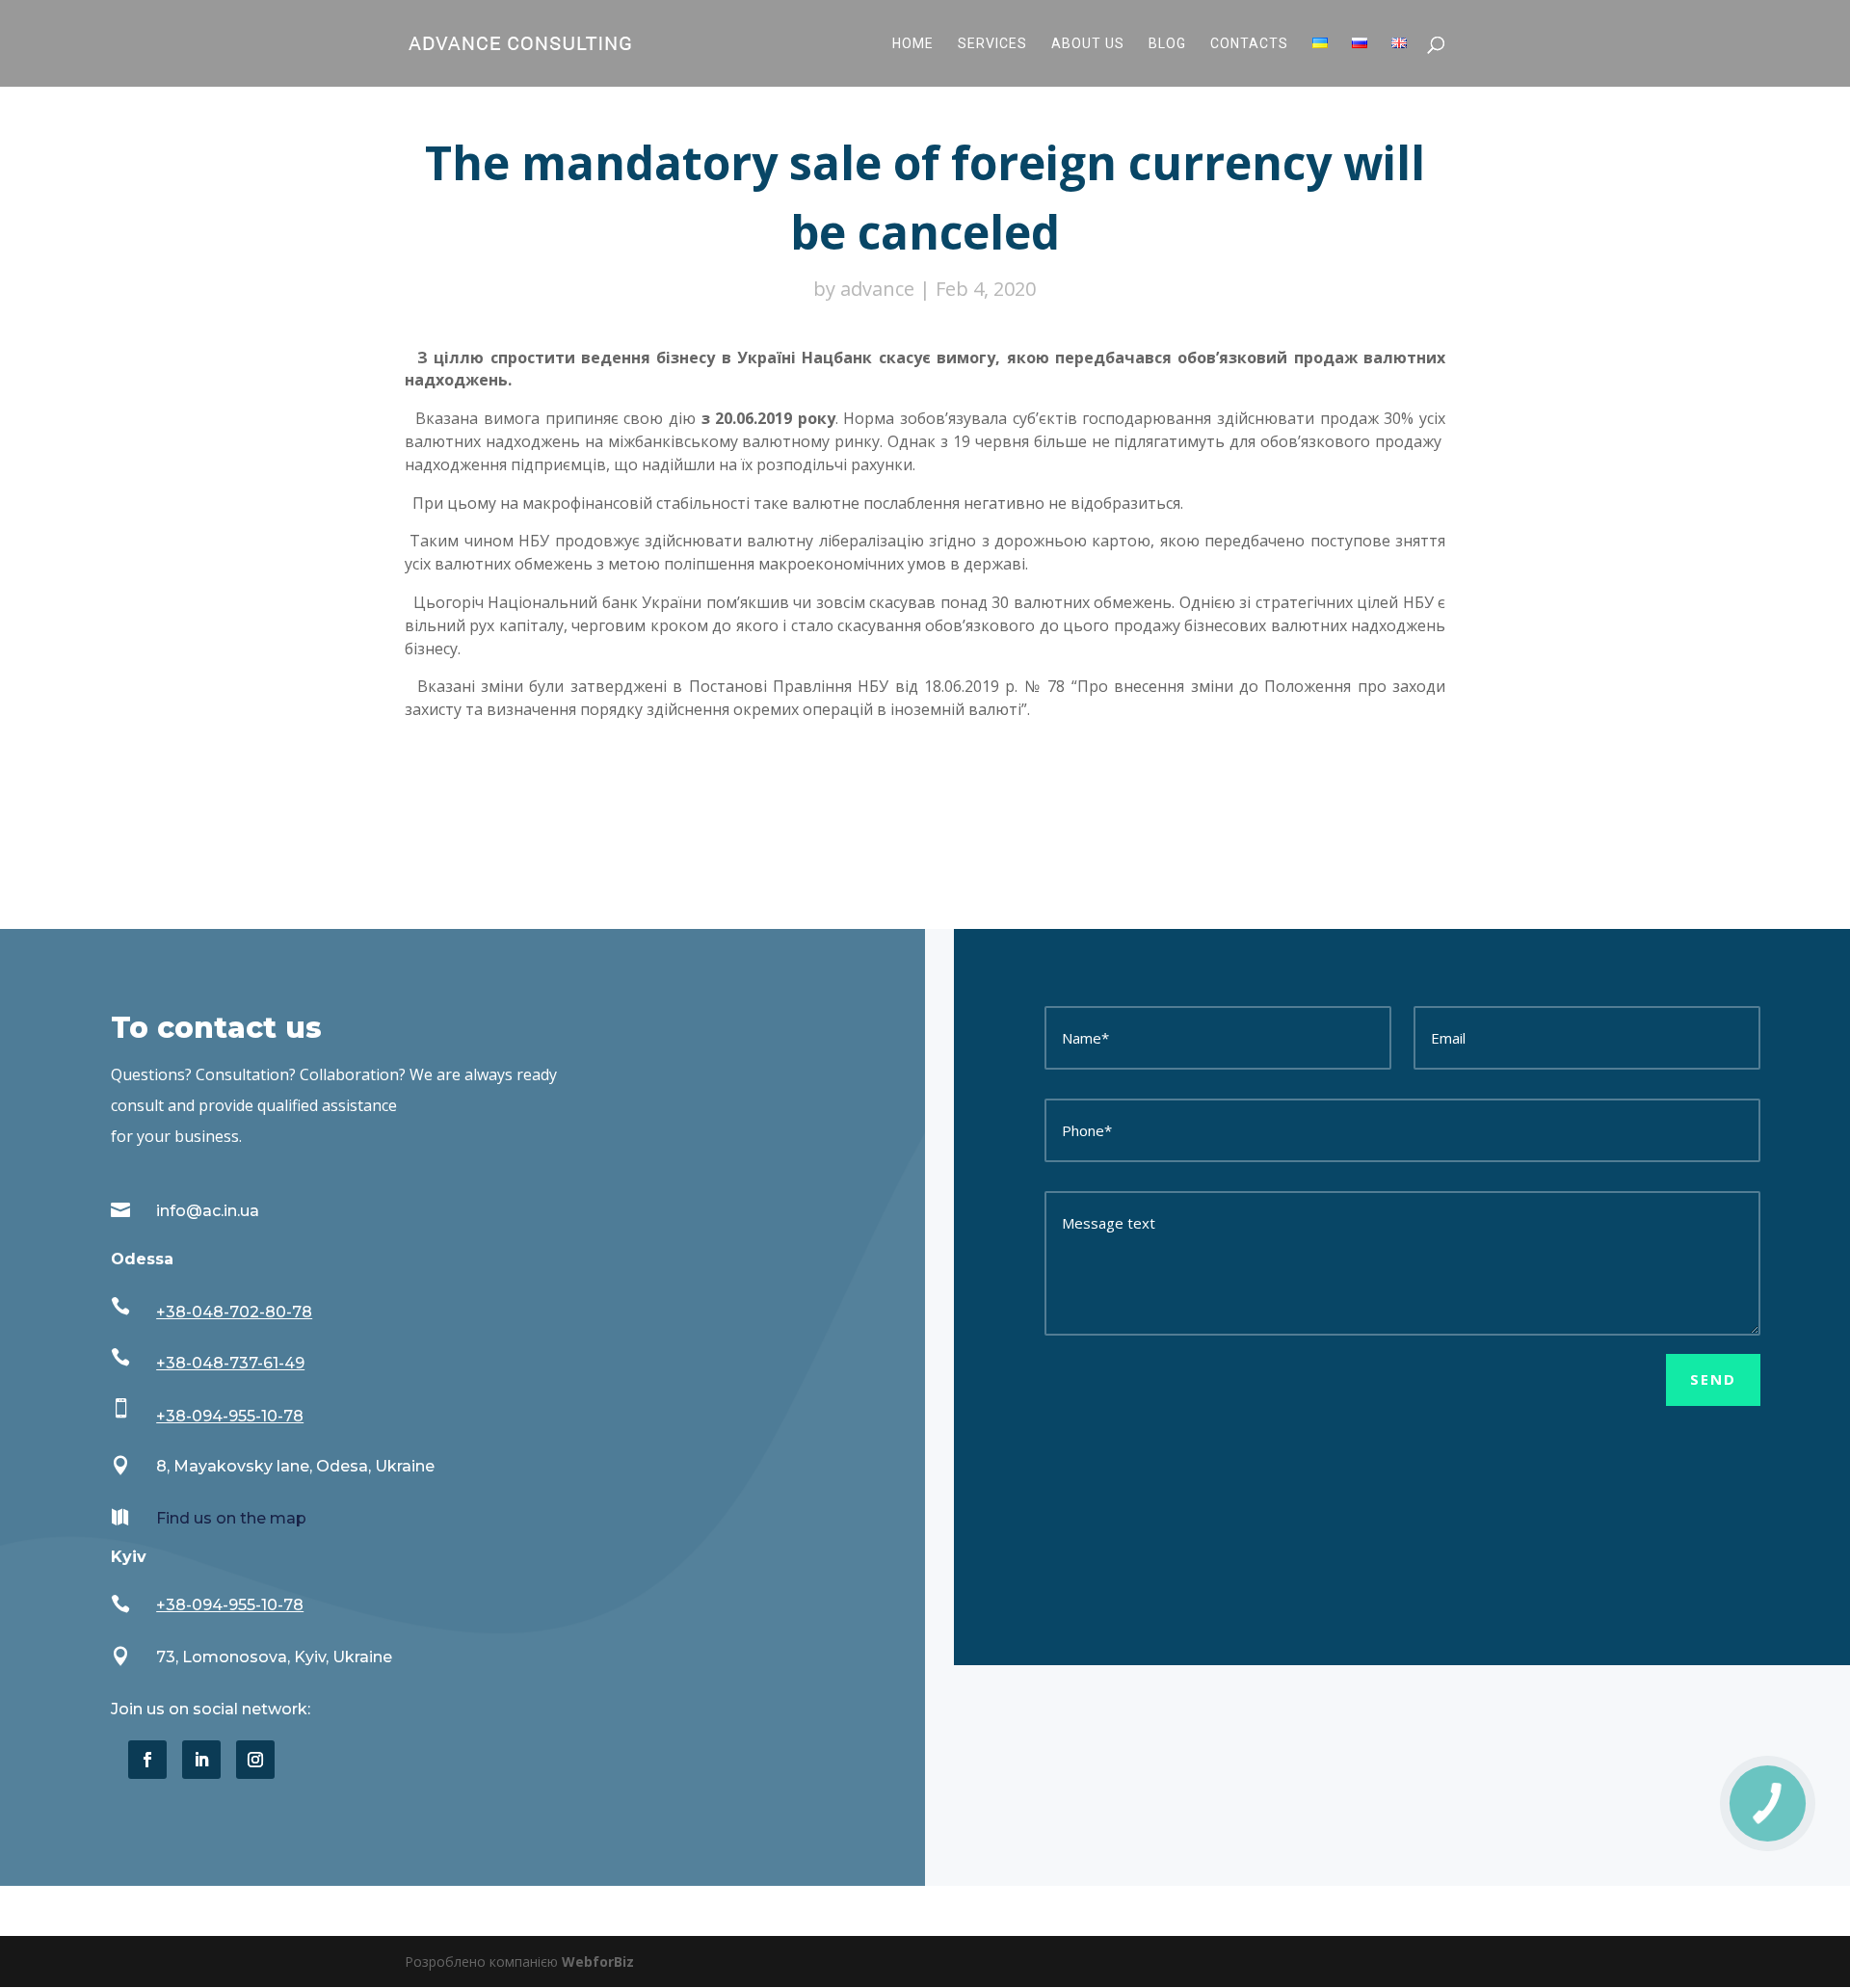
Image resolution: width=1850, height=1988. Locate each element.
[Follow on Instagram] (255, 1760)
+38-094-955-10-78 (230, 1416)
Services (992, 44)
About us (1088, 44)
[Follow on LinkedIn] (201, 1760)
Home (913, 44)
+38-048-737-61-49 (230, 1363)
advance (877, 289)
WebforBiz (598, 1961)
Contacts (1249, 44)
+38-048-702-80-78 (234, 1312)
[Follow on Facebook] (147, 1760)
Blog (1167, 44)
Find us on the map (231, 1518)
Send (1713, 1379)
